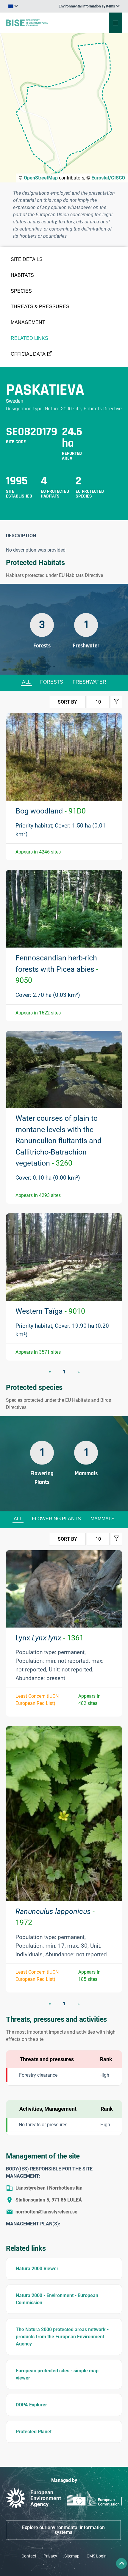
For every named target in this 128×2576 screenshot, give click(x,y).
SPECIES (21, 291)
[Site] (43, 23)
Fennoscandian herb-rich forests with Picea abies (57, 969)
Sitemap (72, 2556)
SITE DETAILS (27, 259)
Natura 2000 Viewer (37, 2269)
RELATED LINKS (29, 338)
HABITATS (22, 275)
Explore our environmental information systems (63, 2530)
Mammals (103, 1519)
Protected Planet (34, 2432)
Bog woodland (51, 811)
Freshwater (89, 682)
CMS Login (97, 2556)
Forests (52, 682)
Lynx (50, 1638)
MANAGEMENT (28, 322)
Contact (29, 2556)
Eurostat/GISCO (108, 178)
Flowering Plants (56, 1519)
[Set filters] (116, 702)
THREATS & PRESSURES (40, 307)
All (26, 682)
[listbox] (89, 6)
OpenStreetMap (41, 178)
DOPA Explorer (31, 2405)
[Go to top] (121, 2563)
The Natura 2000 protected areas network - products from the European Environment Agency (62, 2337)
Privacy (50, 2556)
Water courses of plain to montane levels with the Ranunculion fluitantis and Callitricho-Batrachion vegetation (58, 1141)
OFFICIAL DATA (28, 354)
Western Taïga (50, 1311)
